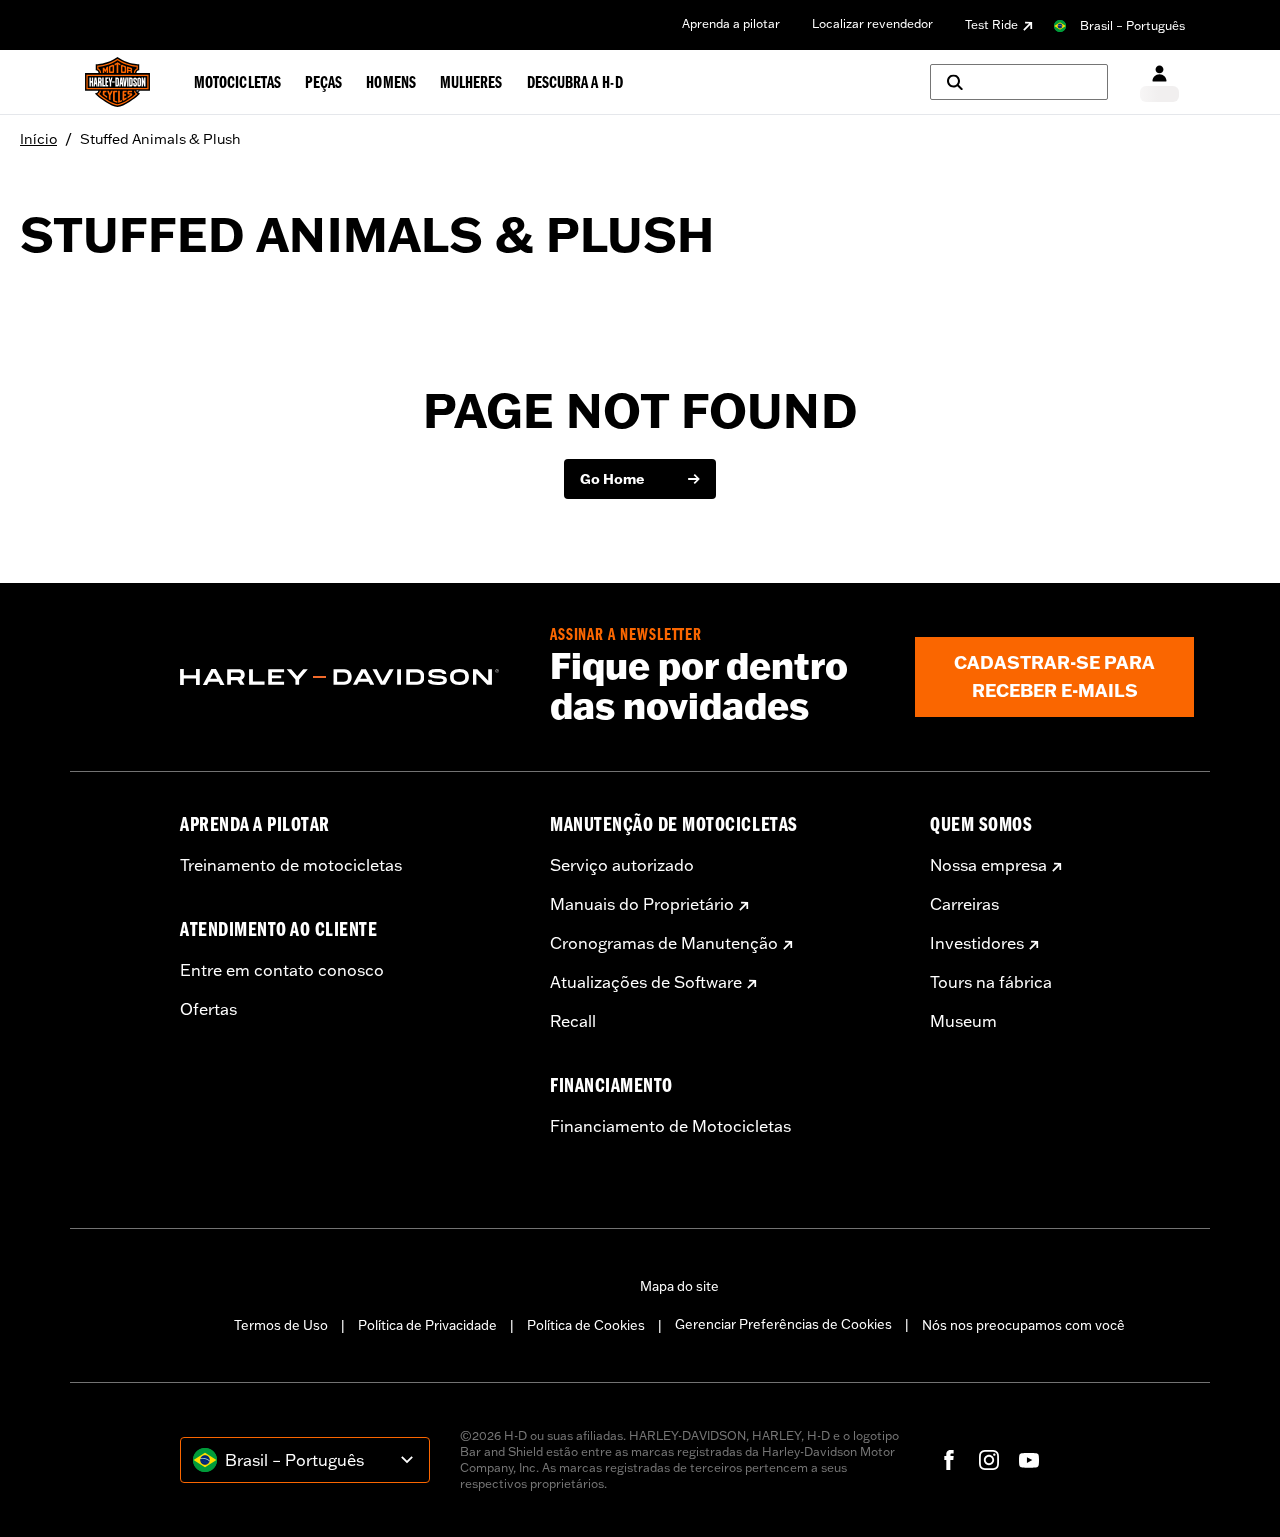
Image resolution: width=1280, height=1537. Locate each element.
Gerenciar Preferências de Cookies (783, 1324)
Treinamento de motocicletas (291, 865)
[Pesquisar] (1019, 82)
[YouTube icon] (1029, 1460)
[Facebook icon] (949, 1460)
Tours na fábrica (991, 982)
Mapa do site (679, 1286)
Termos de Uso (281, 1325)
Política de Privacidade (427, 1325)
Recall (573, 1021)
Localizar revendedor (872, 23)
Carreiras (964, 904)
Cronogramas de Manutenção (664, 943)
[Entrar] (1159, 82)
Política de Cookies (586, 1325)
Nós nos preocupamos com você (1023, 1325)
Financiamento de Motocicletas (670, 1126)
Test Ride (991, 24)
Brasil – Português (1132, 25)
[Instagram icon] (989, 1460)
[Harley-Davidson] (350, 677)
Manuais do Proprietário (642, 904)
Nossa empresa (988, 865)
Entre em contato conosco (282, 970)
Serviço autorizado (622, 865)
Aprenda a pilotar (731, 23)
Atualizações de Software (646, 982)
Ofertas (208, 1009)
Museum (963, 1021)
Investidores (977, 943)
